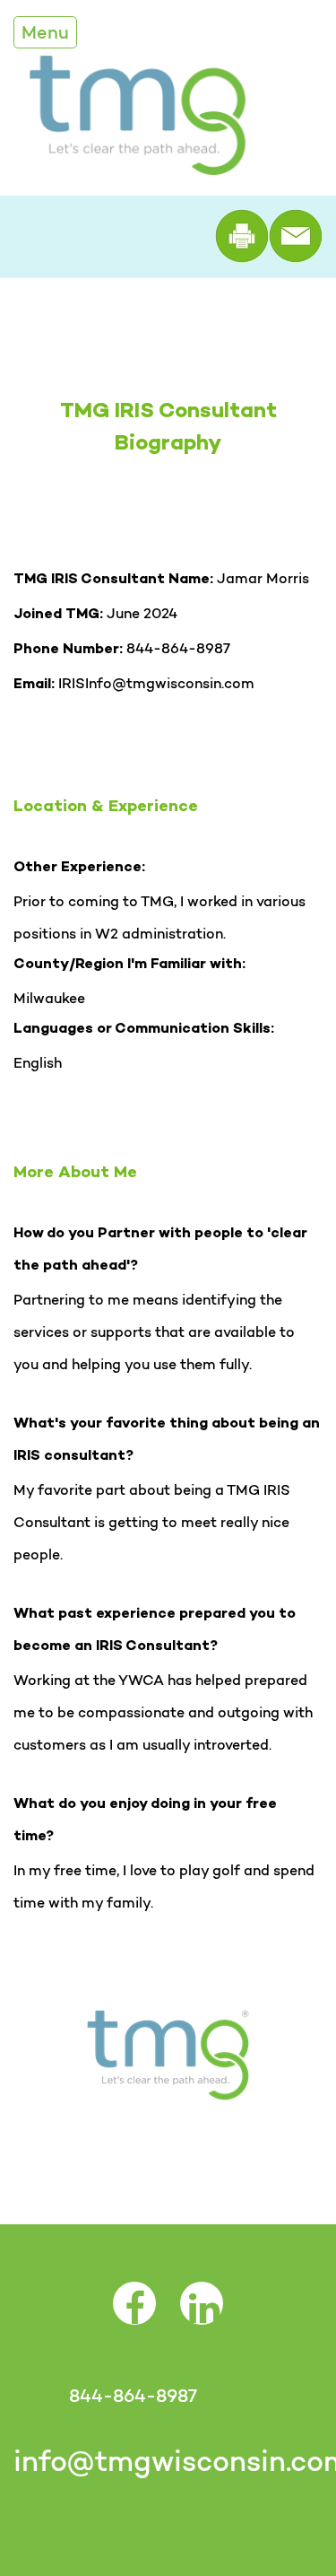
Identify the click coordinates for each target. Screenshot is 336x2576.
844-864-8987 (133, 2396)
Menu (45, 32)
